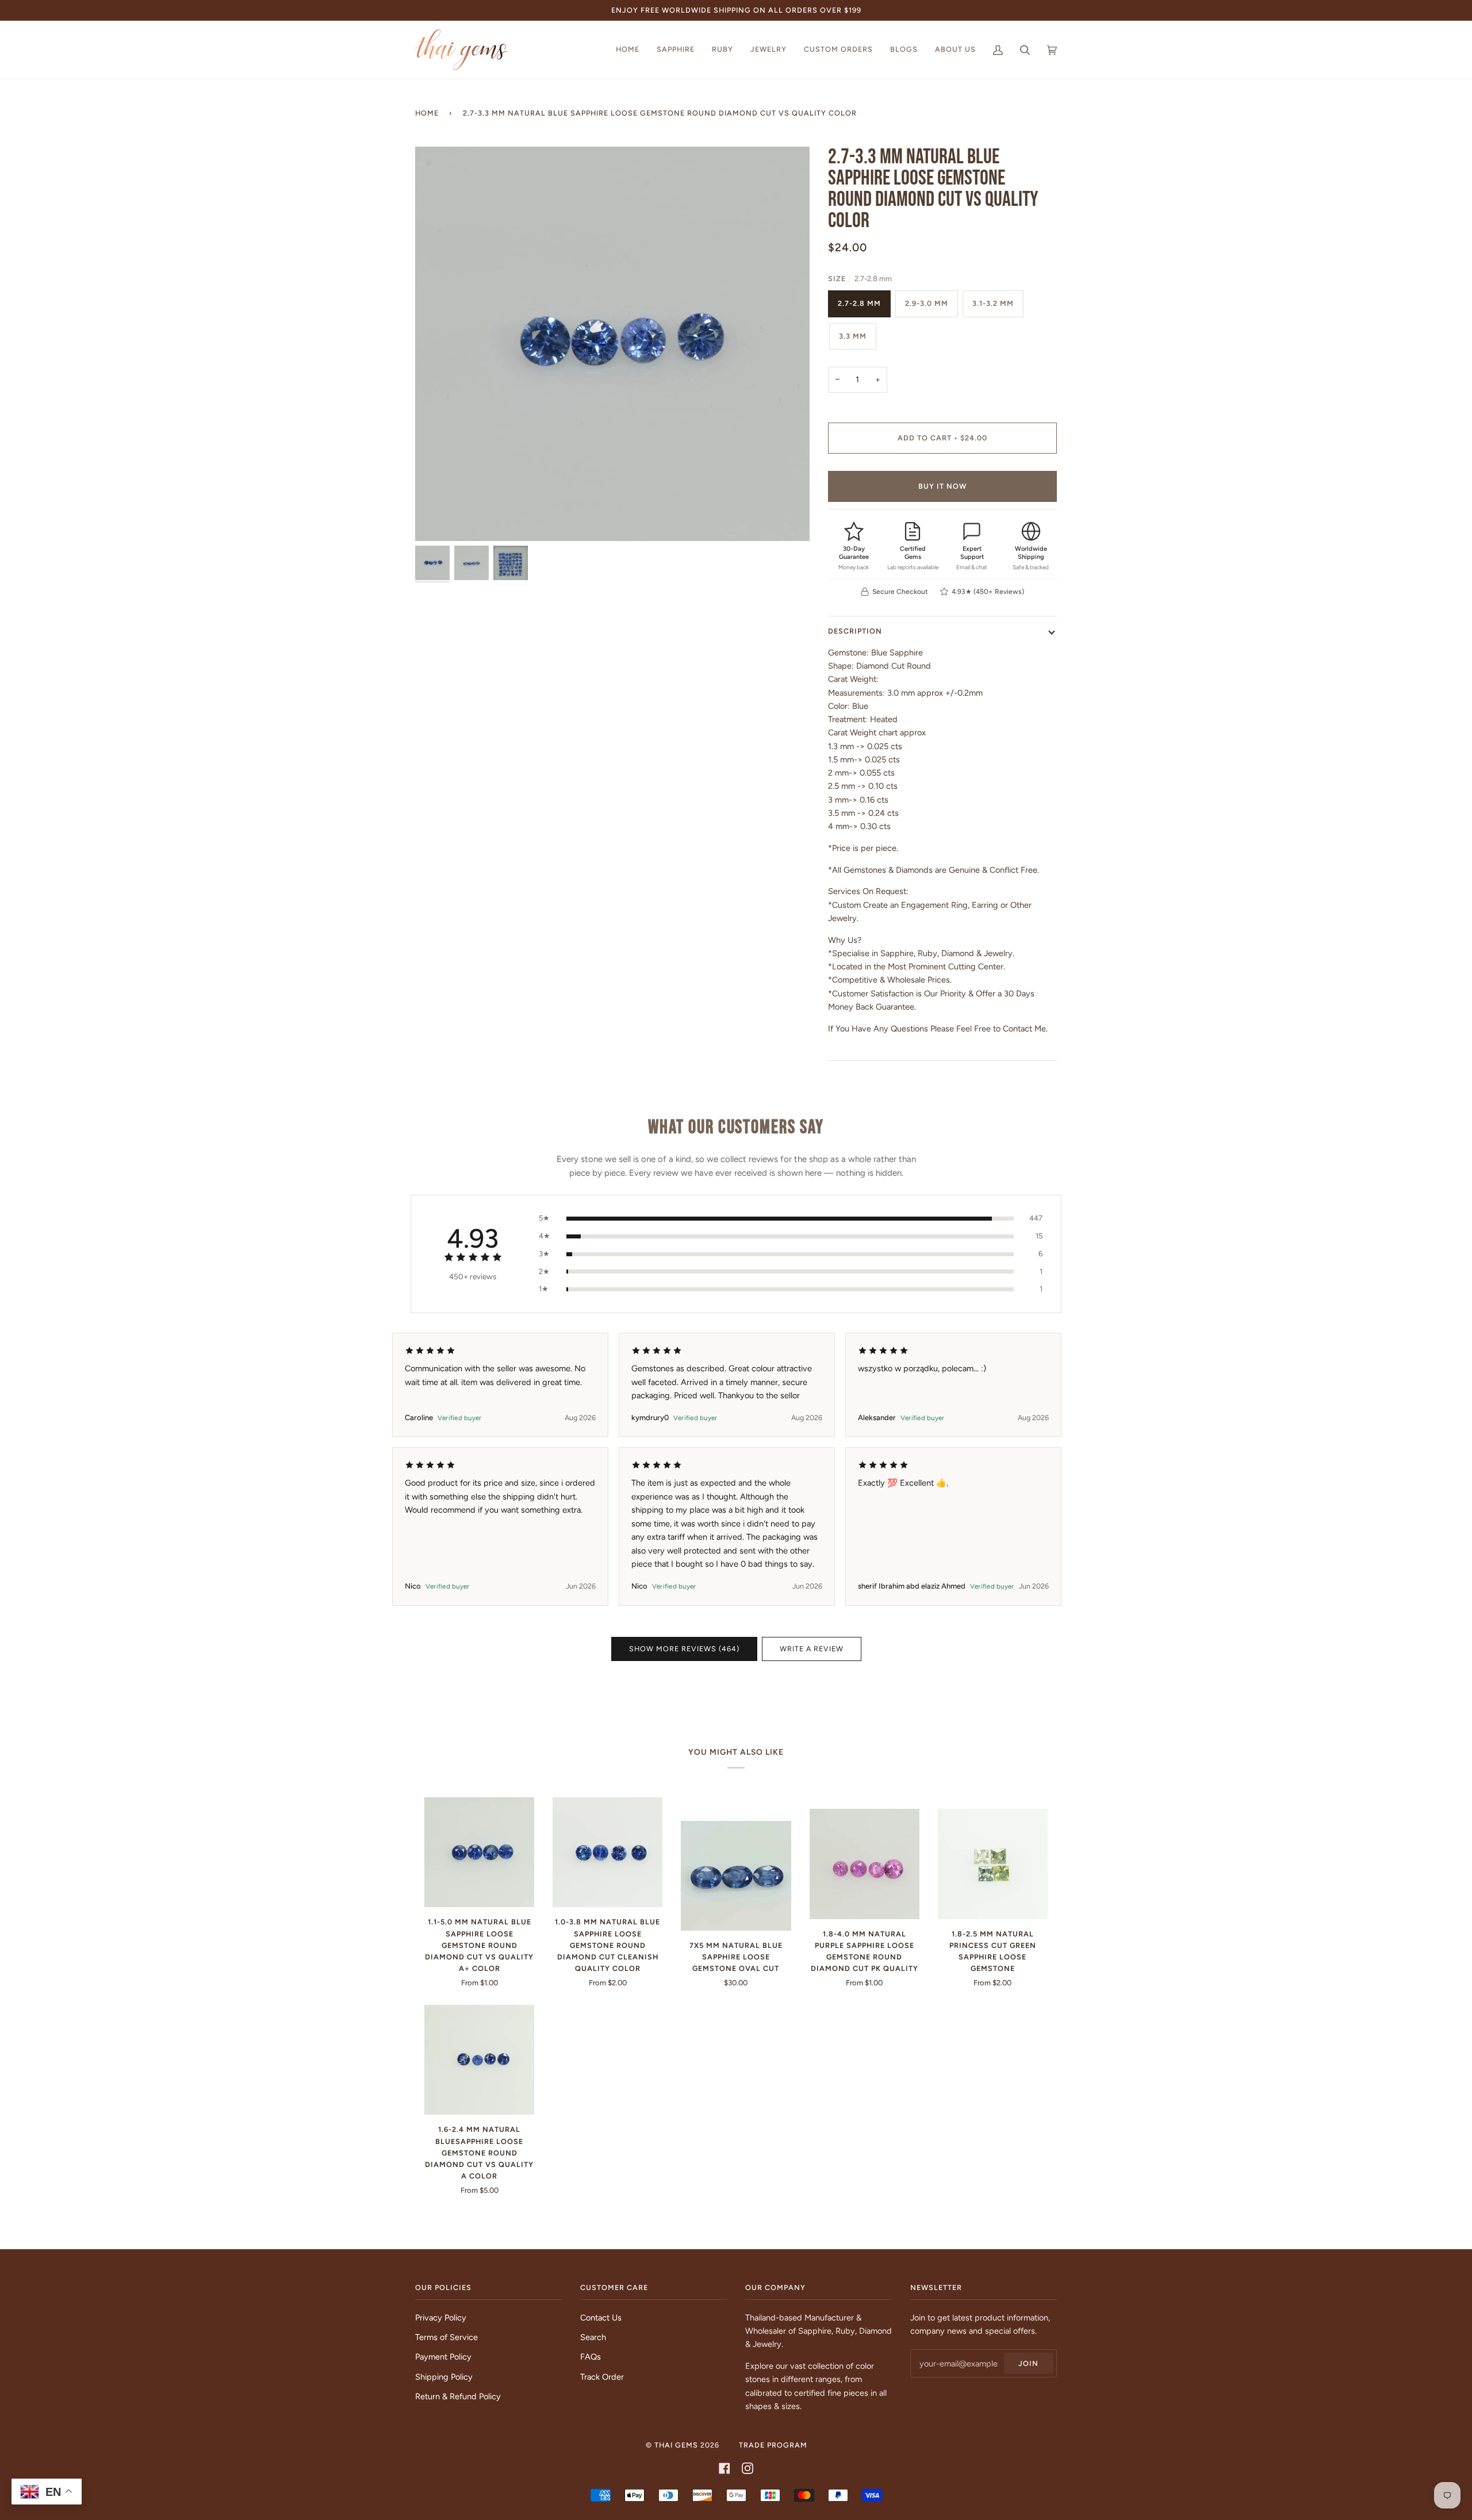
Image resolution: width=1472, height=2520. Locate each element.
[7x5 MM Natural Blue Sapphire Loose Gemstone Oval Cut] (736, 1876)
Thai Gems (676, 2445)
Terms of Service (446, 2337)
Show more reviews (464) (684, 1649)
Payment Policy (443, 2357)
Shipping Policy (444, 2377)
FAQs (591, 2357)
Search (593, 2337)
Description (855, 631)
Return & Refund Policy (458, 2396)
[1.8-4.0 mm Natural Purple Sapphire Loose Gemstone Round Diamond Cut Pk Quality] (865, 1864)
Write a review (812, 1649)
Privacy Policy (441, 2318)
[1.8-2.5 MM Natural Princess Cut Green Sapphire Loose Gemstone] (993, 1864)
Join (1028, 2363)
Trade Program (773, 2445)
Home (427, 113)
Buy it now (942, 486)
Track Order (602, 2377)
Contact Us (601, 2318)
